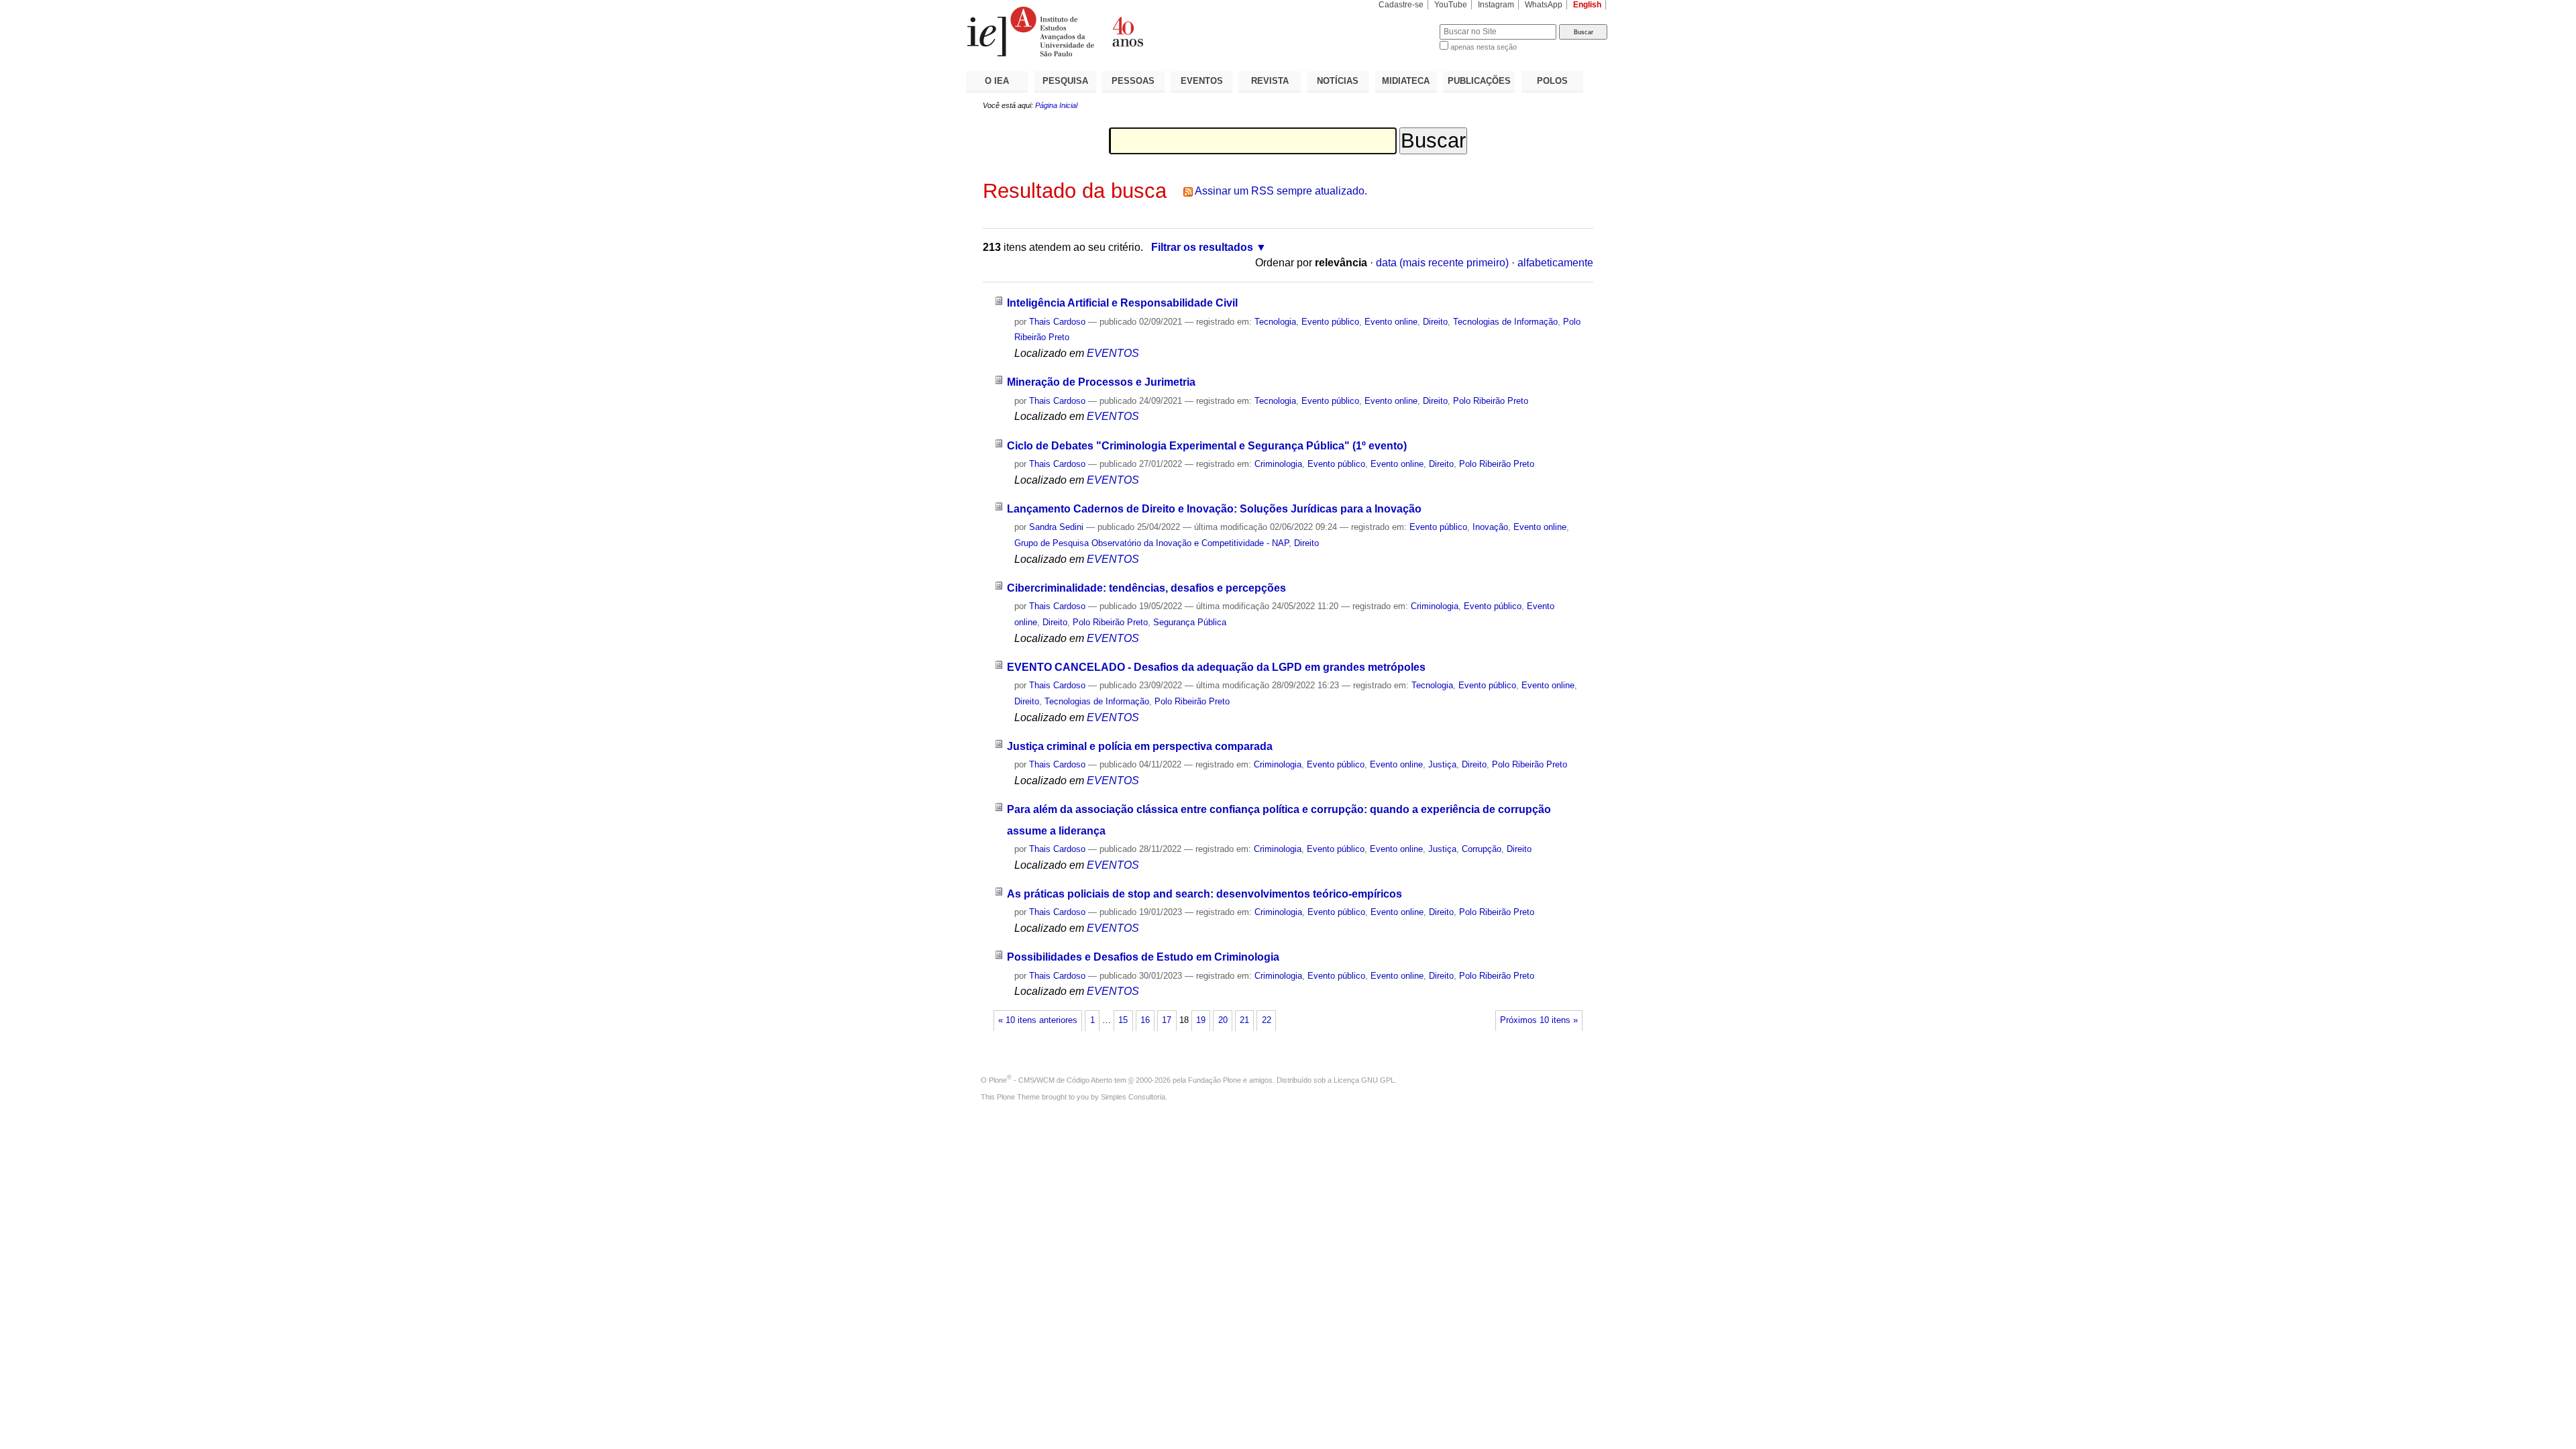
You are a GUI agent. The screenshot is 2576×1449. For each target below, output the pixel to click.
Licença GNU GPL (1364, 1080)
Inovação (1490, 527)
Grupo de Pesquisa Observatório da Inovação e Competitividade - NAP (1151, 543)
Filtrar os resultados (1202, 247)
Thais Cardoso (1057, 322)
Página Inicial (1056, 105)
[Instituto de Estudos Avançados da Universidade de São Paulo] (1127, 32)
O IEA (997, 81)
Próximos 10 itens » (1539, 1020)
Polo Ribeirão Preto (1491, 401)
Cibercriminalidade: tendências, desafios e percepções (1146, 588)
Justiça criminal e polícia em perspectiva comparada (1140, 746)
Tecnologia (1275, 322)
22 (1267, 1020)
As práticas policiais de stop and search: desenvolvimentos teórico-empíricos (1204, 894)
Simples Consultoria (1133, 1097)
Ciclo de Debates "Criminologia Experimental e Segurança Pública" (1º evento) (1207, 446)
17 (1167, 1020)
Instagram (1496, 5)
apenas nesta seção (1484, 47)
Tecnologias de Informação (1505, 322)
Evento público (1330, 322)
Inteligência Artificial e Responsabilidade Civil (1122, 303)
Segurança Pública (1190, 622)
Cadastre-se (1401, 5)
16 (1145, 1020)
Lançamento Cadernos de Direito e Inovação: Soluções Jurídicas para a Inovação (1214, 509)
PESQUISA (1065, 81)
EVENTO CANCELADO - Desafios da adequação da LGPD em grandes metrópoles (1216, 667)
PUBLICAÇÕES (1479, 81)
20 (1223, 1020)
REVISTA (1270, 81)
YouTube (1451, 5)
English (1587, 5)
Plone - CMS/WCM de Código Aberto (1051, 1080)
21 (1244, 1020)
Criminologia (1278, 464)
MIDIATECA (1406, 81)
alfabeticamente (1555, 263)
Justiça (1442, 764)
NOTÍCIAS (1338, 81)
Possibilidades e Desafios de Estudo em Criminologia (1143, 957)
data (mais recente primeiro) (1442, 263)
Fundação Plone (1215, 1080)
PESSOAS (1133, 81)
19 (1201, 1020)
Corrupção (1482, 849)
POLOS (1552, 81)
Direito (1435, 322)
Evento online (1391, 322)
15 (1123, 1020)
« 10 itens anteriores (1038, 1020)
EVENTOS (1202, 81)
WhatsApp (1544, 5)
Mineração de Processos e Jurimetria (1101, 382)
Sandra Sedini (1056, 527)
